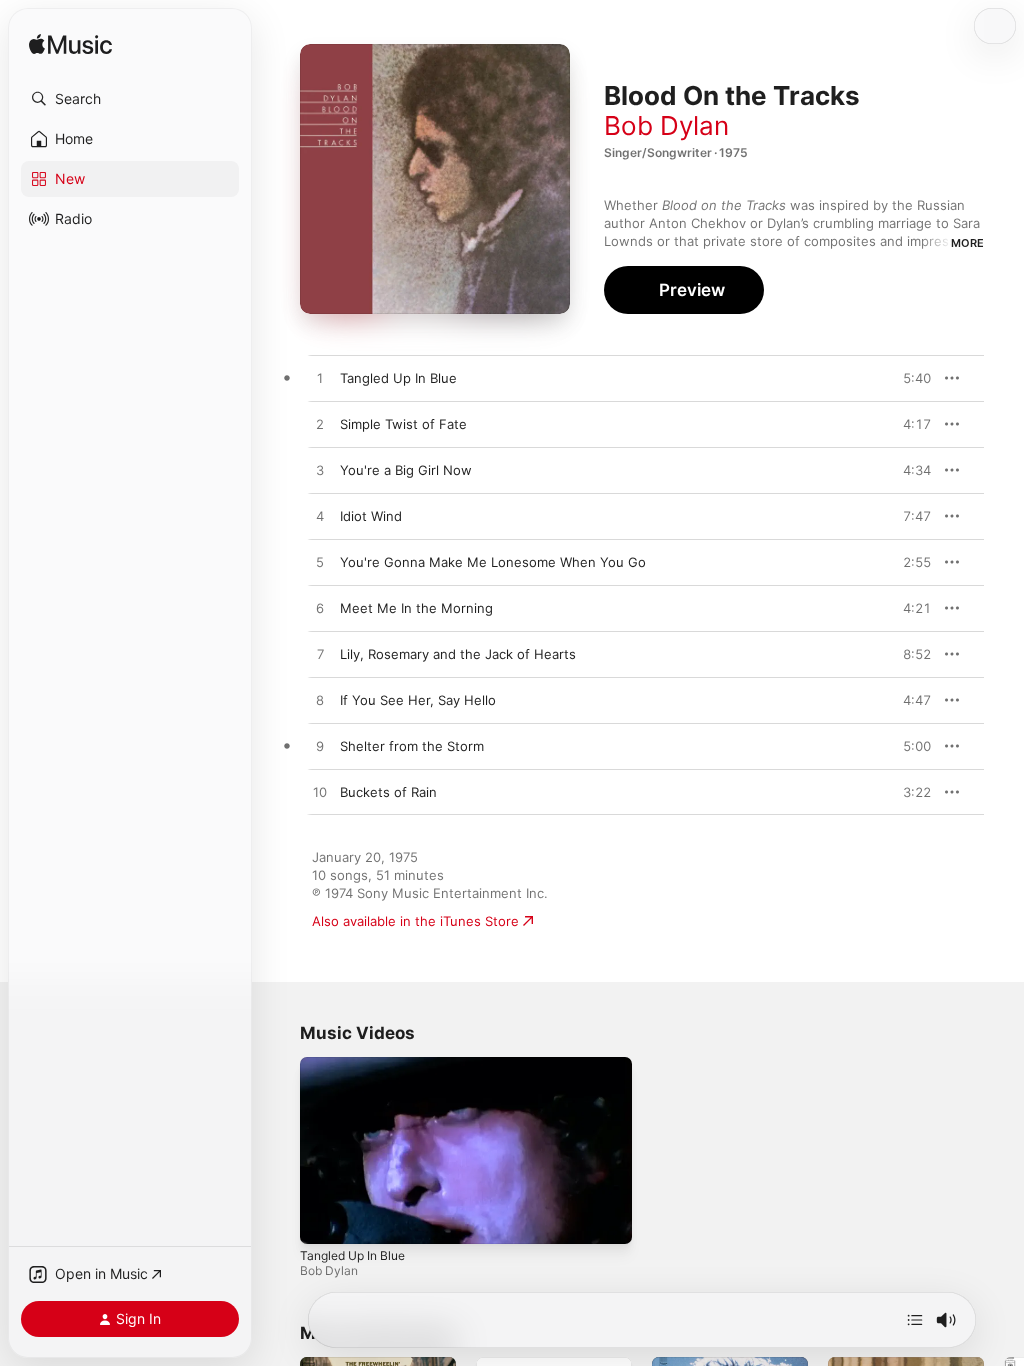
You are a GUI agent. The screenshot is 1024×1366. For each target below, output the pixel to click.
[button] (130, 99)
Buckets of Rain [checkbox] (388, 792)
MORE (967, 243)
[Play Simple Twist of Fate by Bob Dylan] (320, 425)
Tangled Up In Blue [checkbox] (398, 378)
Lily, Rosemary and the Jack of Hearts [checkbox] (458, 654)
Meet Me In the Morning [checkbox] (416, 608)
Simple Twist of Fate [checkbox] (403, 424)
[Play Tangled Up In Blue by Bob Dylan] (320, 379)
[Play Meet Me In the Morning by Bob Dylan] (320, 609)
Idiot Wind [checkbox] (371, 516)
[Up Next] (915, 1320)
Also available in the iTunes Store (415, 921)
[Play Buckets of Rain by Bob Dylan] (320, 793)
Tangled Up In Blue (352, 1255)
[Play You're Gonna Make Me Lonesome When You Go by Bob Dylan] (320, 563)
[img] (70, 45)
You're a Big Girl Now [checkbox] (406, 470)
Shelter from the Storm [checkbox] (412, 746)
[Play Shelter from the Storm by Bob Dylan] (320, 747)
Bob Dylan (666, 125)
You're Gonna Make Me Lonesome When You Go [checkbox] (493, 562)
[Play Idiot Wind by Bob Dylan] (320, 517)
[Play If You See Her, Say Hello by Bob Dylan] (320, 701)
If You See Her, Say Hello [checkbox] (418, 700)
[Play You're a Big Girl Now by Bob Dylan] (320, 471)
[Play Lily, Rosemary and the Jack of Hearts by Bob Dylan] (320, 655)
